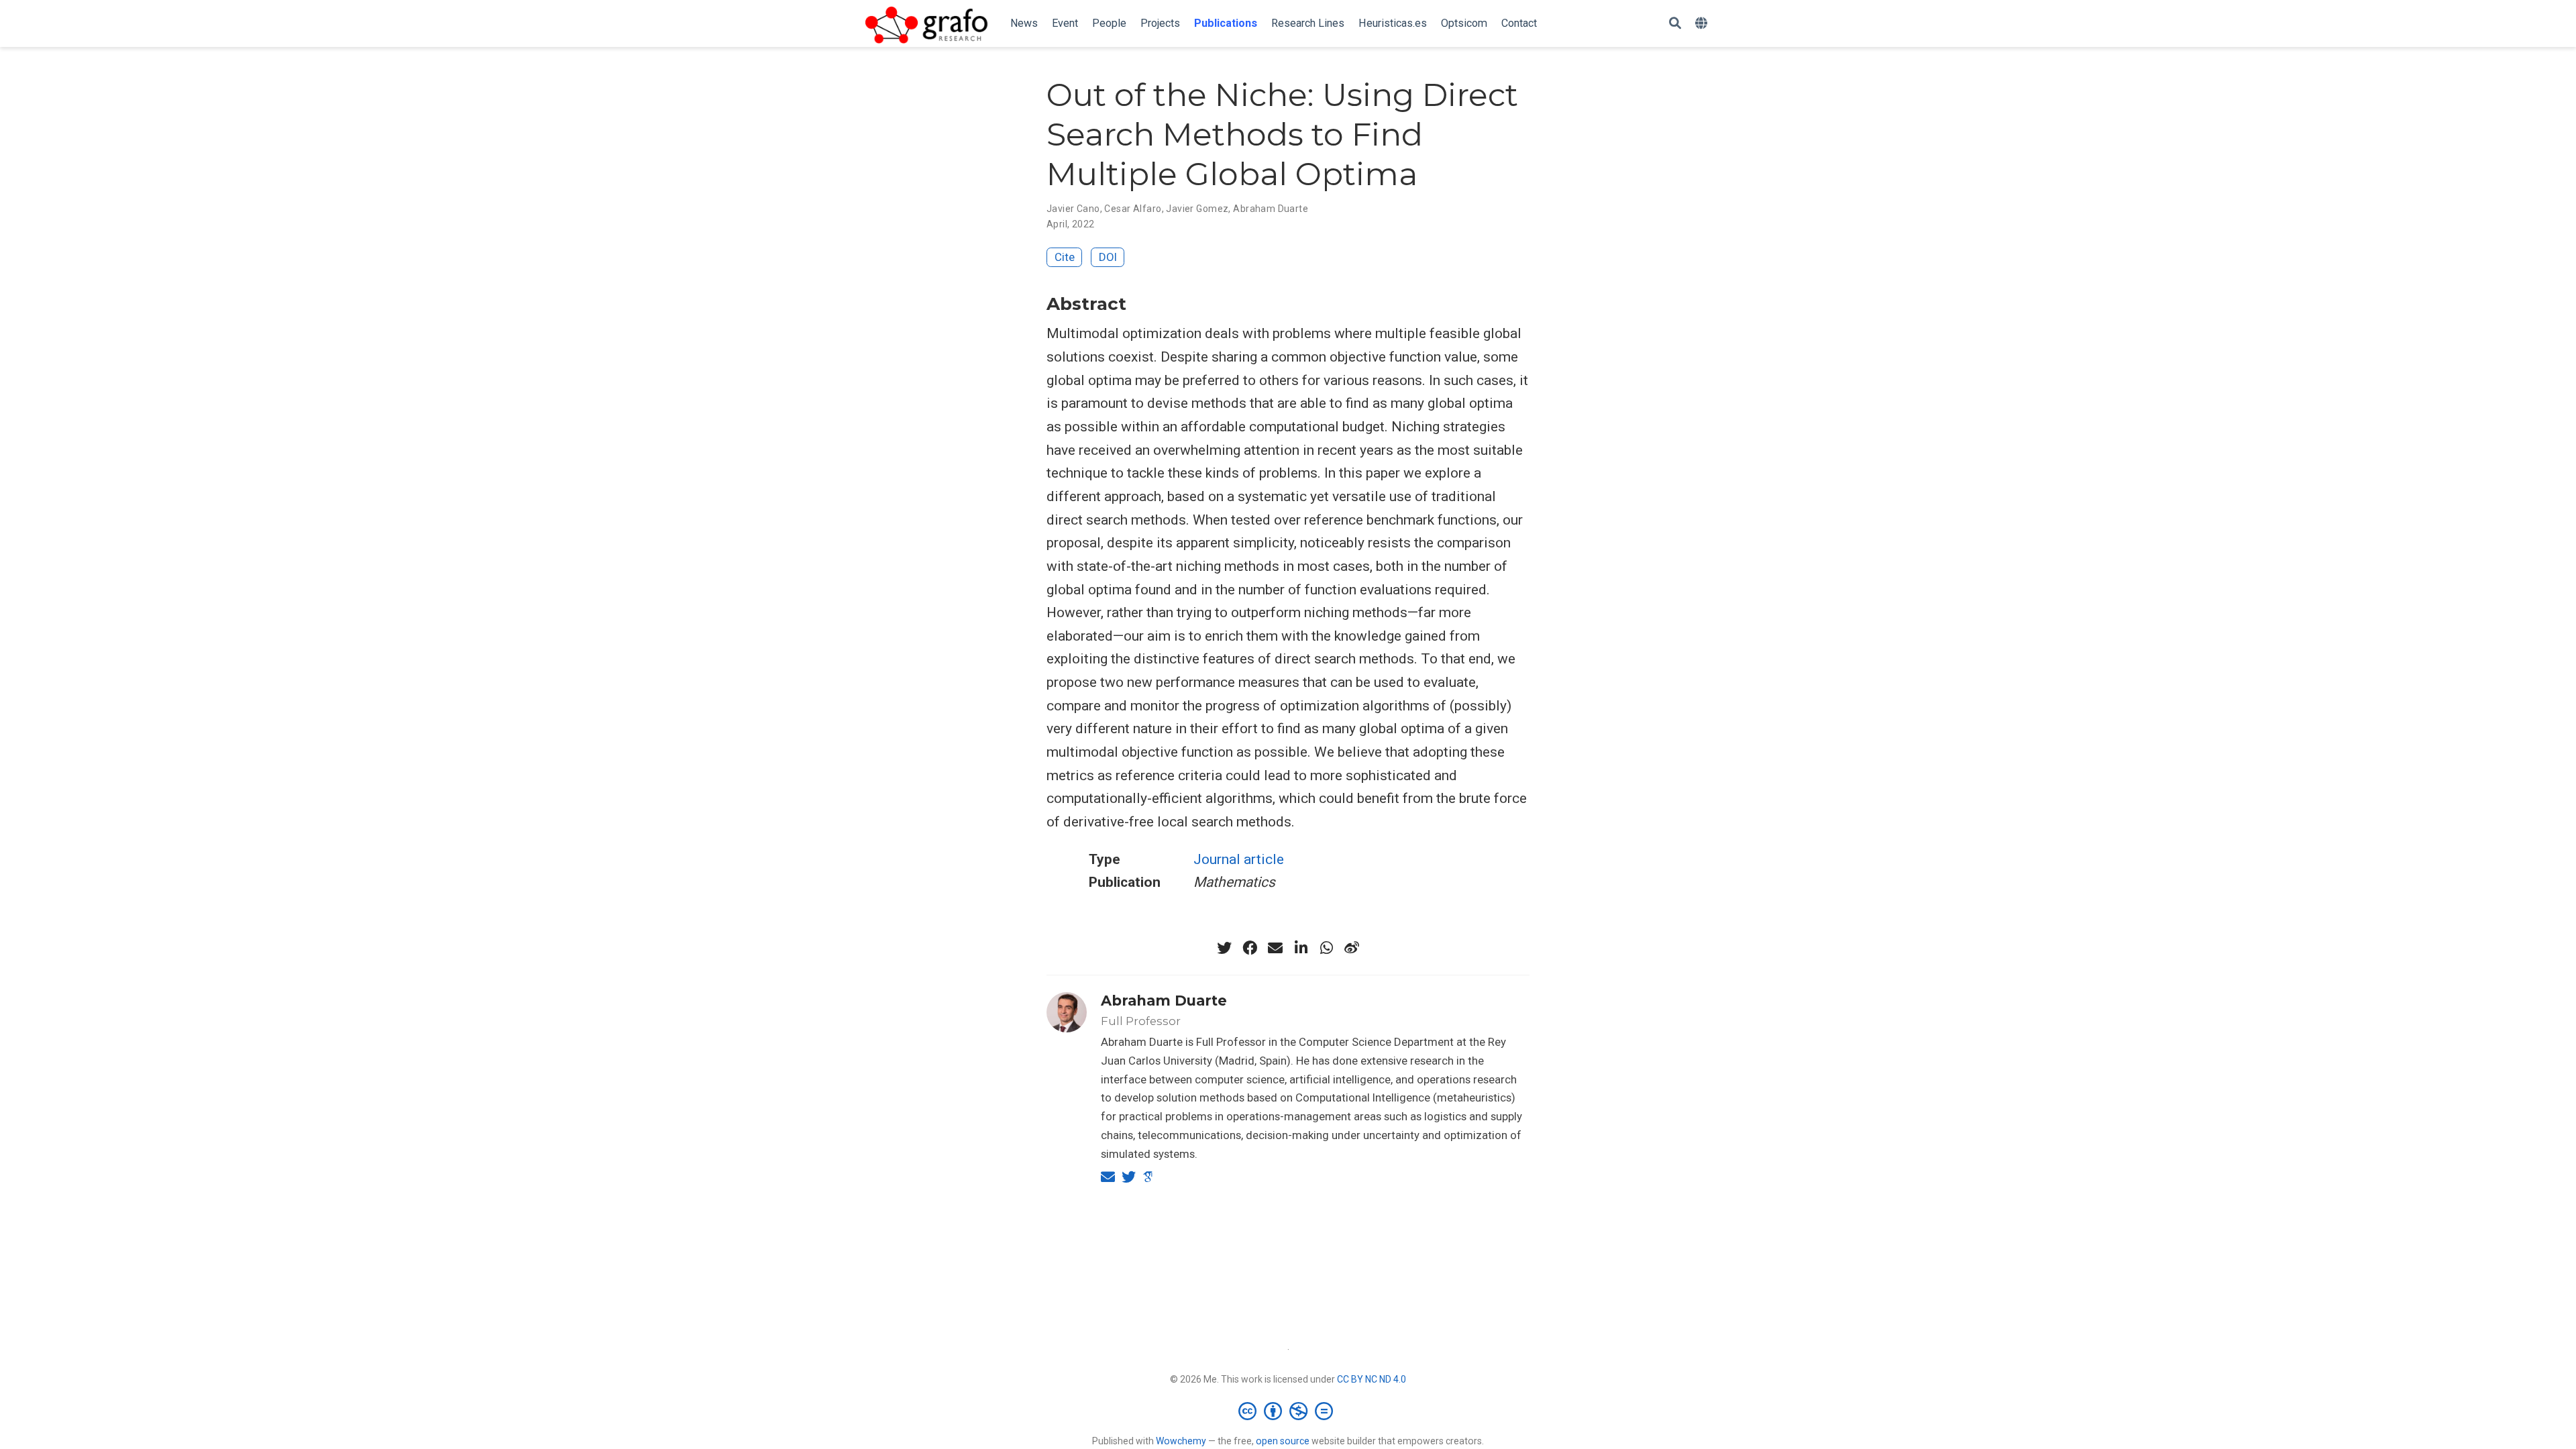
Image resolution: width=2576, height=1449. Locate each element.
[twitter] (1224, 948)
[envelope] (1275, 948)
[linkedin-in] (1301, 948)
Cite (1065, 257)
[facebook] (1250, 948)
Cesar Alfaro (1133, 209)
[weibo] (1352, 948)
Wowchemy (1181, 1441)
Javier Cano (1073, 209)
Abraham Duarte (1271, 209)
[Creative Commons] (1288, 1411)
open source (1283, 1441)
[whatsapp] (1326, 948)
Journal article (1239, 859)
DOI (1108, 257)
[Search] (1675, 24)
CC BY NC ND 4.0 (1372, 1379)
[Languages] (1703, 24)
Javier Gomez (1197, 209)
